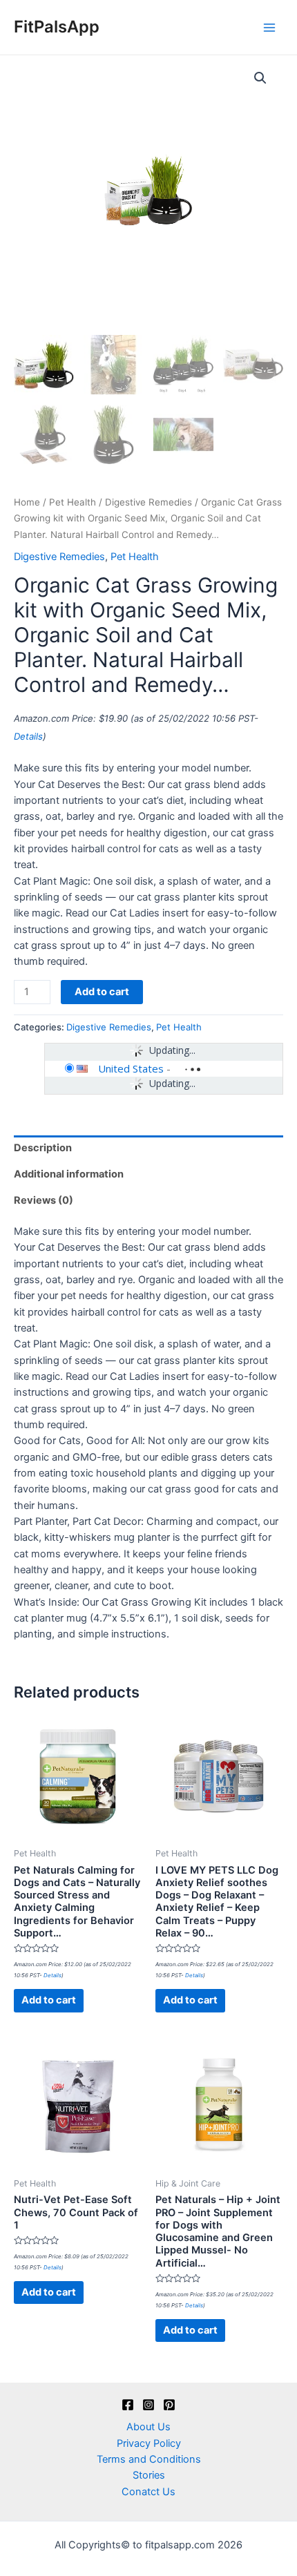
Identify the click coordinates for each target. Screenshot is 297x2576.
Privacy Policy (149, 2443)
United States (131, 1068)
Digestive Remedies (148, 502)
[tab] (148, 1148)
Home (27, 502)
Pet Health (73, 502)
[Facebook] (128, 2405)
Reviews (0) (44, 1200)
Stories (149, 2475)
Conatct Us (148, 2492)
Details (28, 736)
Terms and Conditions (149, 2459)
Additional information (69, 1174)
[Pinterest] (169, 2405)
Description (43, 1148)
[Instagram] (148, 2405)
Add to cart (102, 992)
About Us (148, 2427)
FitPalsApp (57, 27)
